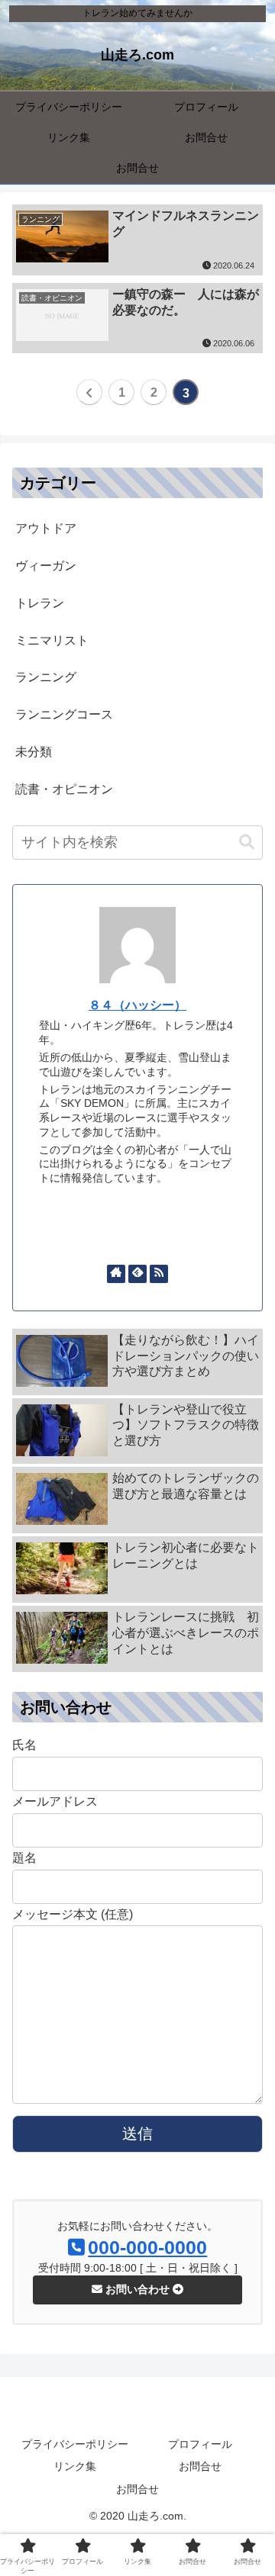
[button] (247, 843)
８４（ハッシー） (137, 1005)
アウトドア (46, 528)
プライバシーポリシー (75, 2444)
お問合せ (200, 2466)
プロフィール (200, 2444)
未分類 (34, 752)
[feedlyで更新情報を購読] (137, 1274)
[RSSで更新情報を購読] (159, 1274)
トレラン (40, 603)
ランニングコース (64, 714)
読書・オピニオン (64, 789)
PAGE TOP (252, 2486)
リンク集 (75, 2466)
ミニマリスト (52, 640)
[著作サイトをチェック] (116, 1274)
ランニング (46, 677)
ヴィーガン (46, 566)
